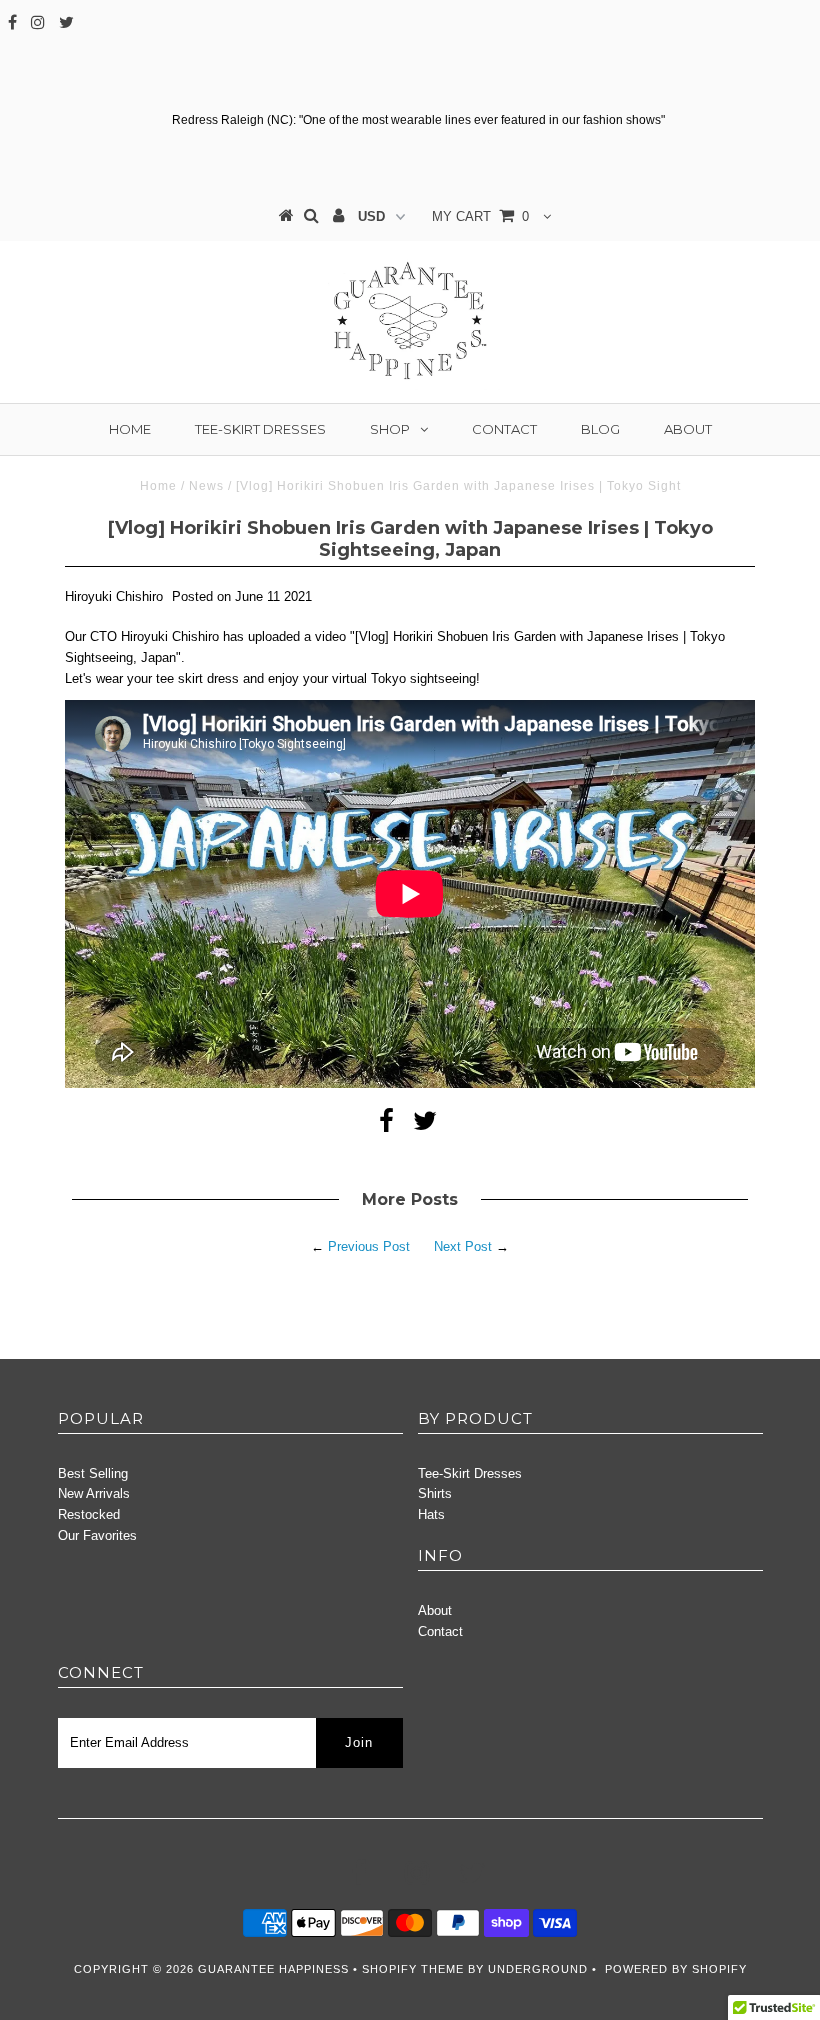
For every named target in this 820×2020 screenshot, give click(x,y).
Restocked (89, 1514)
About (688, 429)
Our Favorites (97, 1535)
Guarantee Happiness (275, 1969)
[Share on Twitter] (425, 1125)
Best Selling (93, 1473)
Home (130, 429)
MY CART (480, 216)
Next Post (463, 1246)
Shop (390, 429)
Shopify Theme (413, 1969)
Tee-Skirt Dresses (260, 429)
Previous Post (369, 1246)
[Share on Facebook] (386, 1125)
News (206, 486)
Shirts (435, 1493)
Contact (504, 429)
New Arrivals (94, 1493)
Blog (600, 429)
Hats (431, 1514)
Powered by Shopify (676, 1969)
